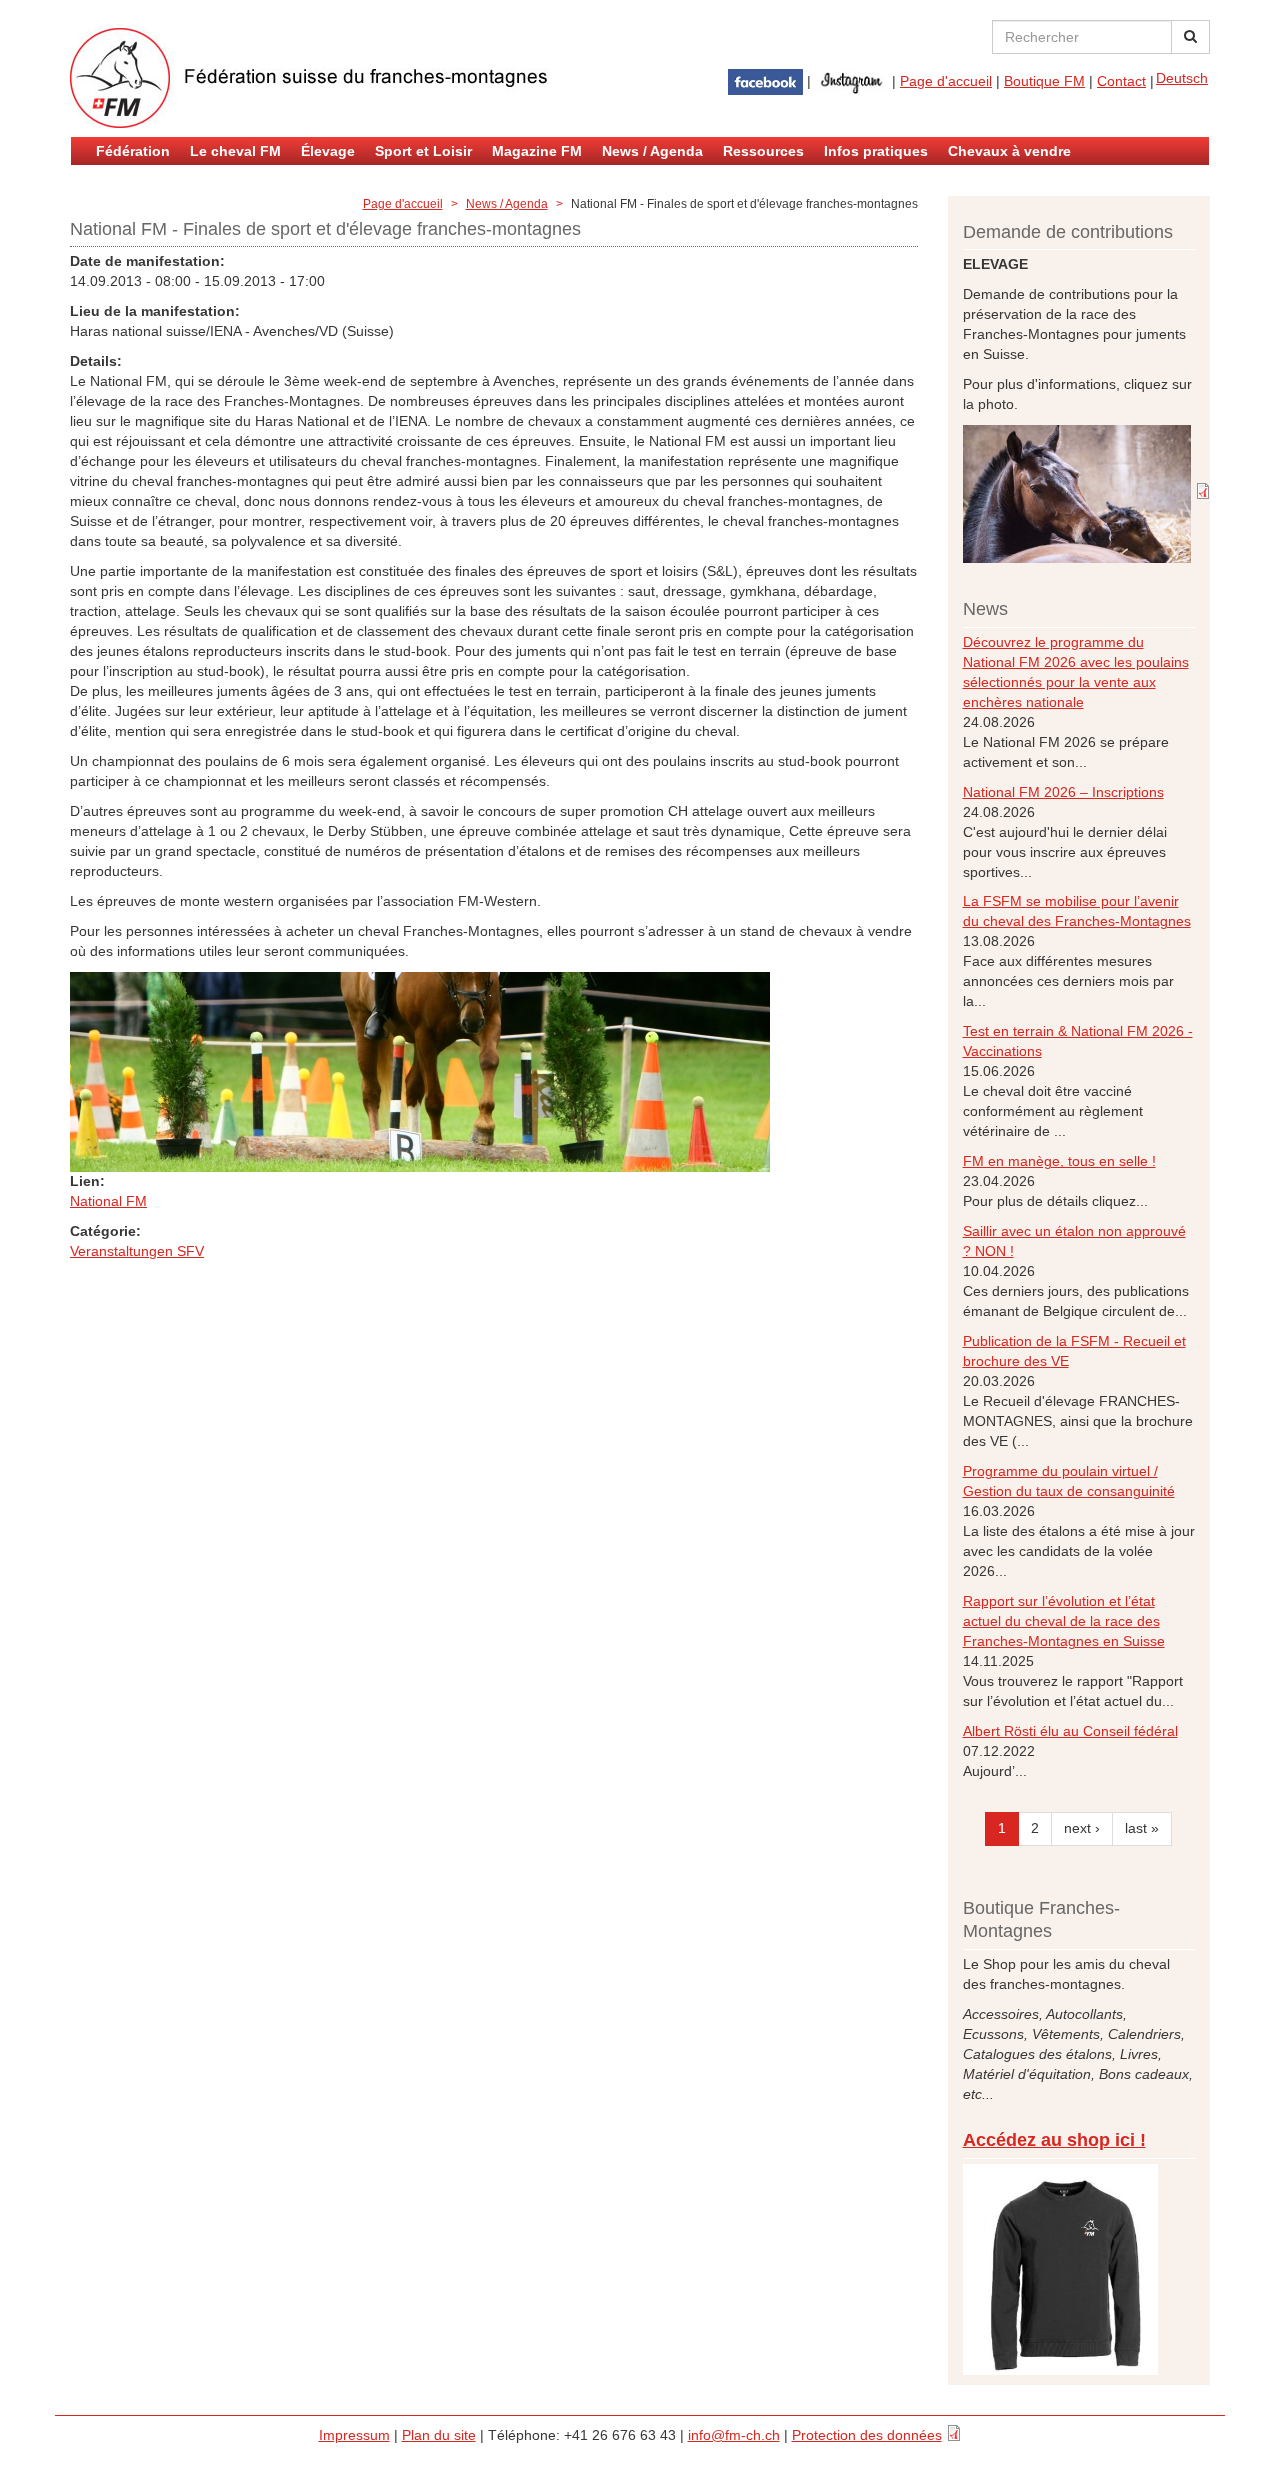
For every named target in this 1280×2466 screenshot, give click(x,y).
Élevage (328, 151)
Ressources (763, 151)
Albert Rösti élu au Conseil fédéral (1070, 1731)
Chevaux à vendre (1009, 151)
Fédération (133, 151)
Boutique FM (1044, 81)
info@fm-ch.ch (734, 2435)
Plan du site (439, 2435)
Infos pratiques (876, 151)
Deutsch (1182, 78)
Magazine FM (537, 151)
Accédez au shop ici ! (1054, 2140)
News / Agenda (652, 151)
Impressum (354, 2435)
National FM (108, 1201)
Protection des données (867, 2435)
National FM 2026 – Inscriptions (1063, 792)
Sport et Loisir (423, 151)
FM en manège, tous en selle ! (1059, 1161)
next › (1082, 1828)
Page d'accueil (946, 81)
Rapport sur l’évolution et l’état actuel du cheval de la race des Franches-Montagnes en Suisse (1064, 1621)
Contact (1121, 81)
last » (1142, 1828)
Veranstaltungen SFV (137, 1251)
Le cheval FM (235, 151)
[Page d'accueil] (310, 78)
